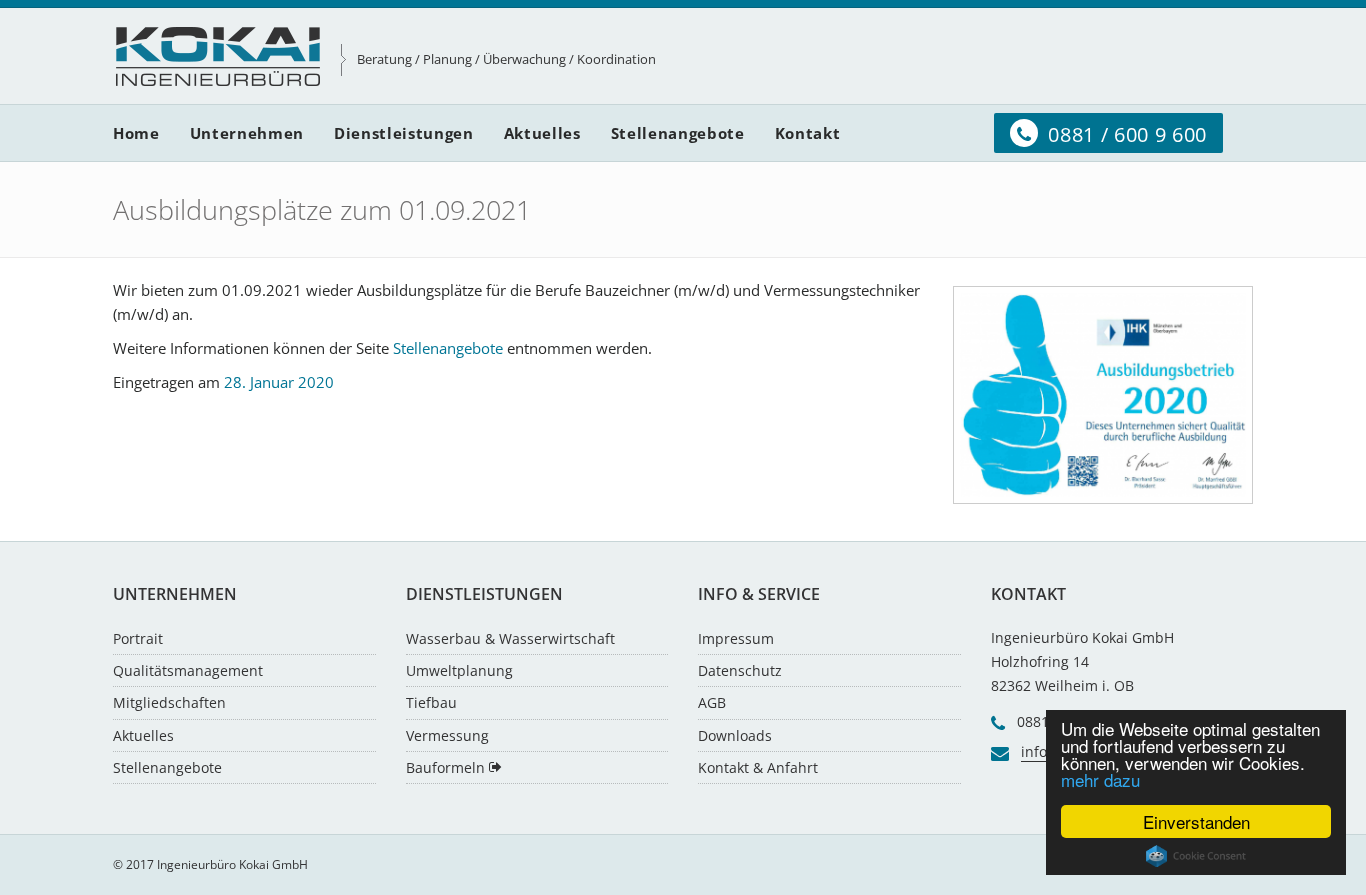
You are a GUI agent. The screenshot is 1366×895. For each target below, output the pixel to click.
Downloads (735, 735)
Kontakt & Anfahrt (758, 767)
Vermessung (447, 735)
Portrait (138, 638)
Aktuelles (143, 735)
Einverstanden (1196, 821)
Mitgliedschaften (169, 702)
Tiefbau (431, 702)
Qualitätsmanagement (188, 670)
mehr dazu (1100, 779)
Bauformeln (447, 767)
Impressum (736, 638)
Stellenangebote (448, 348)
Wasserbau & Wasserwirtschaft (510, 638)
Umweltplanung (459, 670)
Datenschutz (740, 670)
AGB (712, 702)
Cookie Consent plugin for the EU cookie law (1196, 856)
